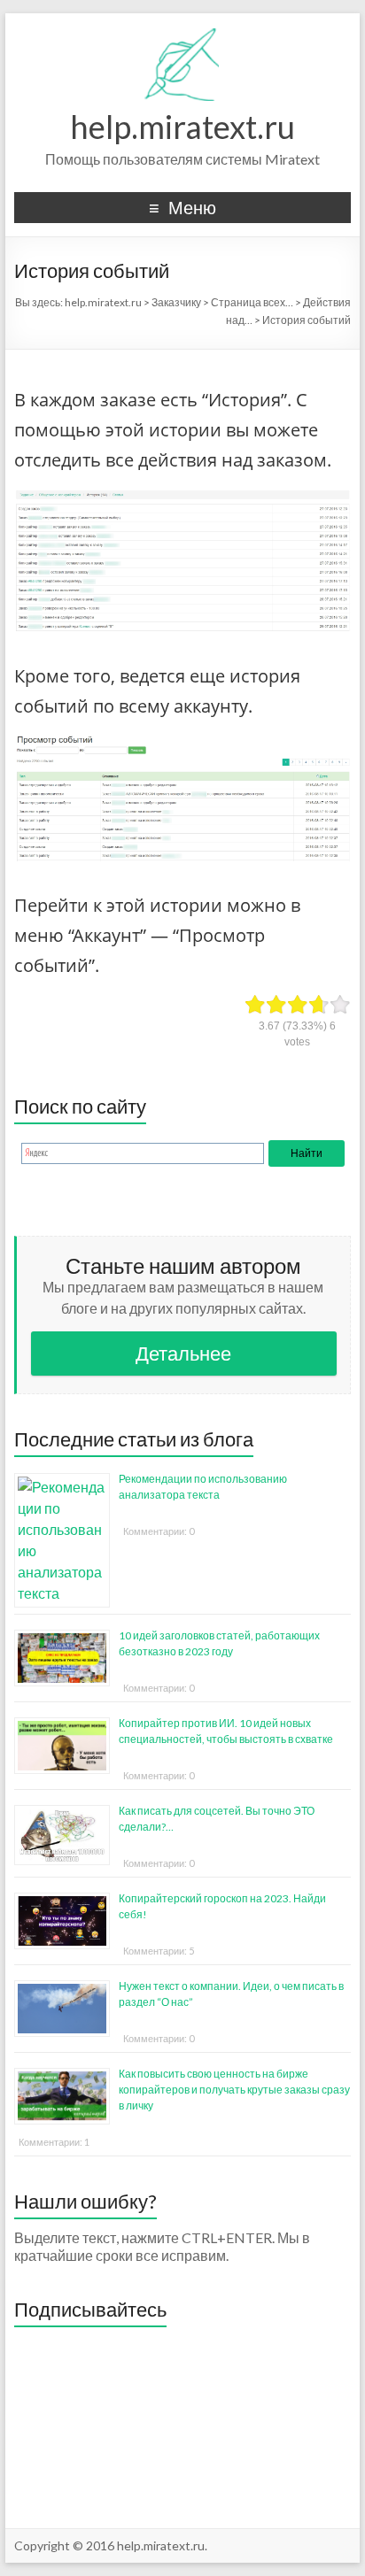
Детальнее (183, 1353)
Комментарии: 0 (159, 1531)
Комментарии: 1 (54, 2142)
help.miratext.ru (182, 127)
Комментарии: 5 (159, 1951)
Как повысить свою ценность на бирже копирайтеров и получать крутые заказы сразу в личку (234, 2090)
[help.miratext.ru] (182, 35)
